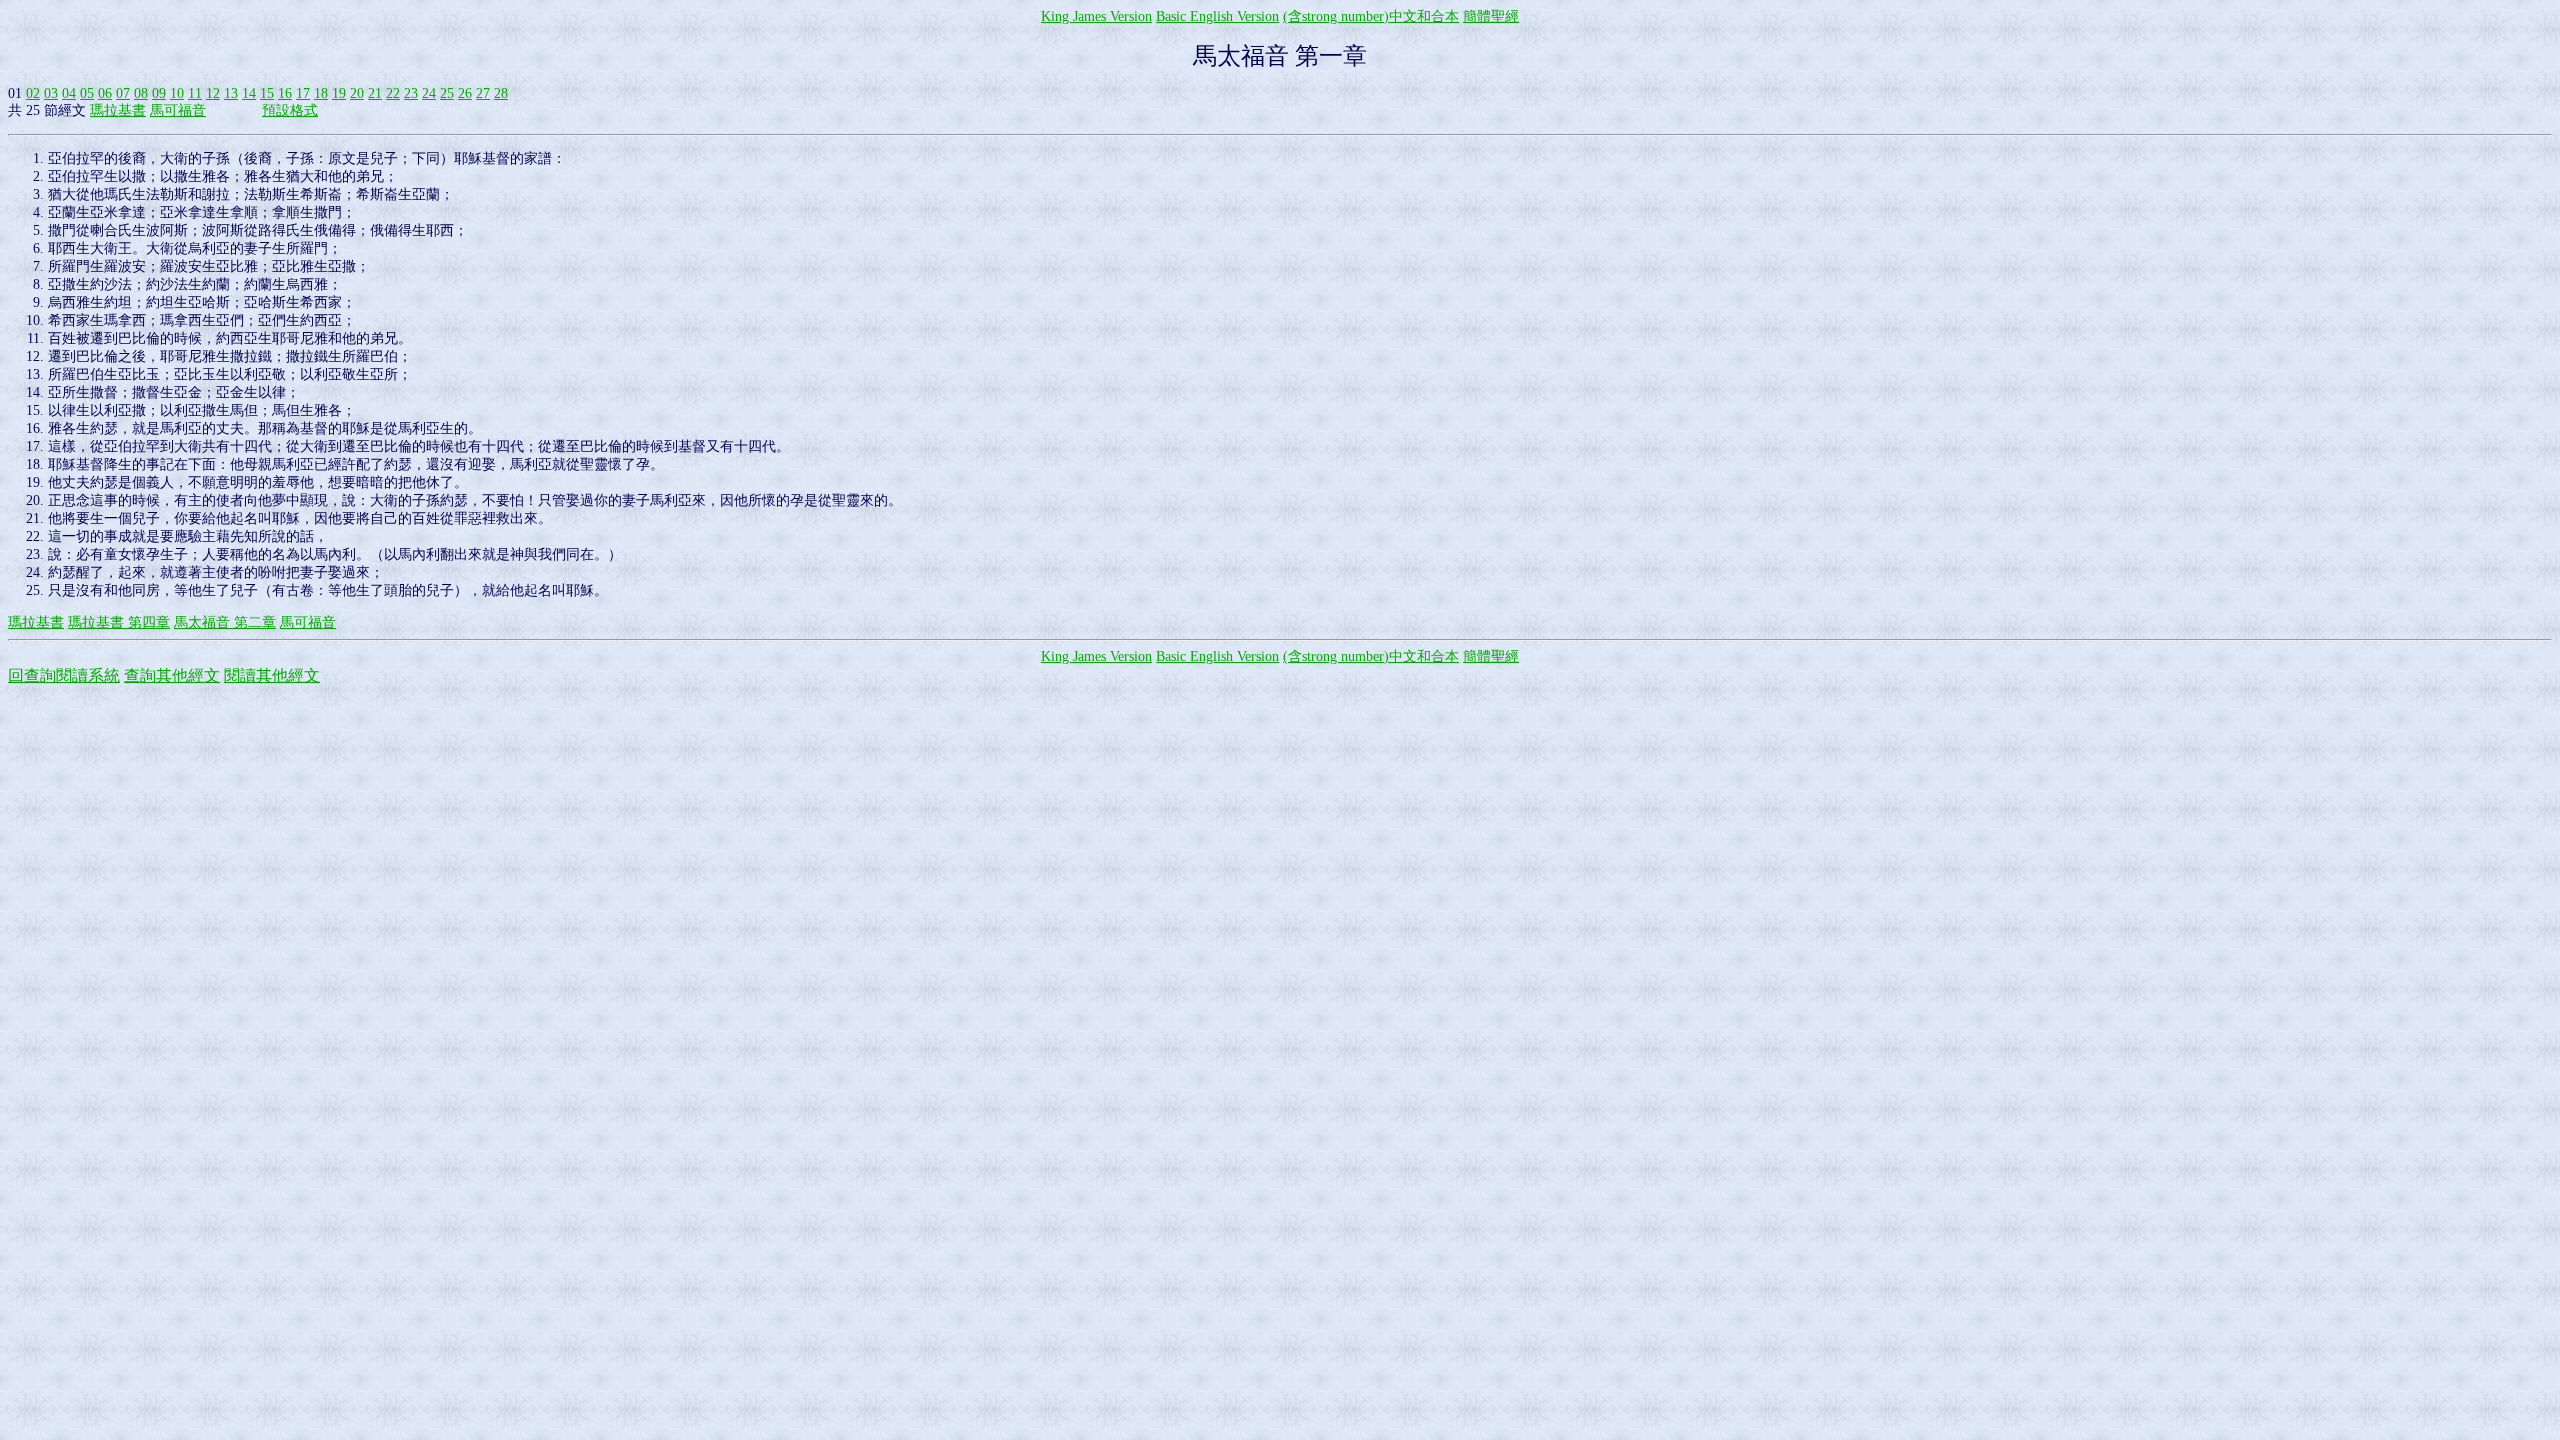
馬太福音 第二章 (225, 622)
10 (177, 93)
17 (303, 93)
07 (123, 93)
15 (267, 93)
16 (285, 93)
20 (357, 93)
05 (87, 93)
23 (411, 93)
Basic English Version (1217, 16)
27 (483, 93)
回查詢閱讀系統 (64, 675)
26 (465, 93)
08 (141, 93)
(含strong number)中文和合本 (1371, 16)
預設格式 (290, 110)
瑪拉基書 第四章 (119, 622)
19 (339, 93)
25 (447, 93)
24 (429, 93)
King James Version (1096, 16)
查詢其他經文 (172, 675)
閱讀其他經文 (272, 675)
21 (375, 93)
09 (159, 93)
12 (213, 93)
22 (393, 93)
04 (69, 93)
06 (105, 93)
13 (231, 93)
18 (321, 93)
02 (33, 93)
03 (51, 93)
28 (501, 93)
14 (249, 93)
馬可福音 (178, 110)
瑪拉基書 (118, 110)
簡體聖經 (1491, 16)
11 (195, 93)
